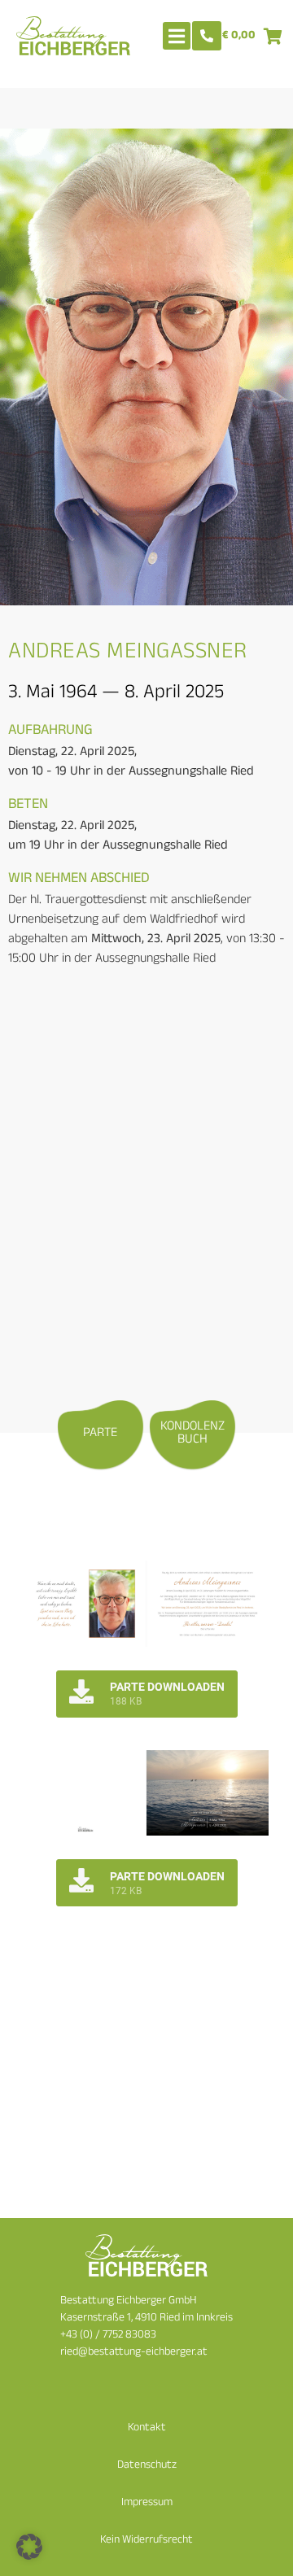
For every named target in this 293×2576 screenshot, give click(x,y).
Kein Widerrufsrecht (146, 2541)
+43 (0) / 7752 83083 (108, 2336)
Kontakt (147, 2428)
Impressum (147, 2503)
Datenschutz (147, 2466)
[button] (29, 2547)
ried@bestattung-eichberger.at (134, 2353)
